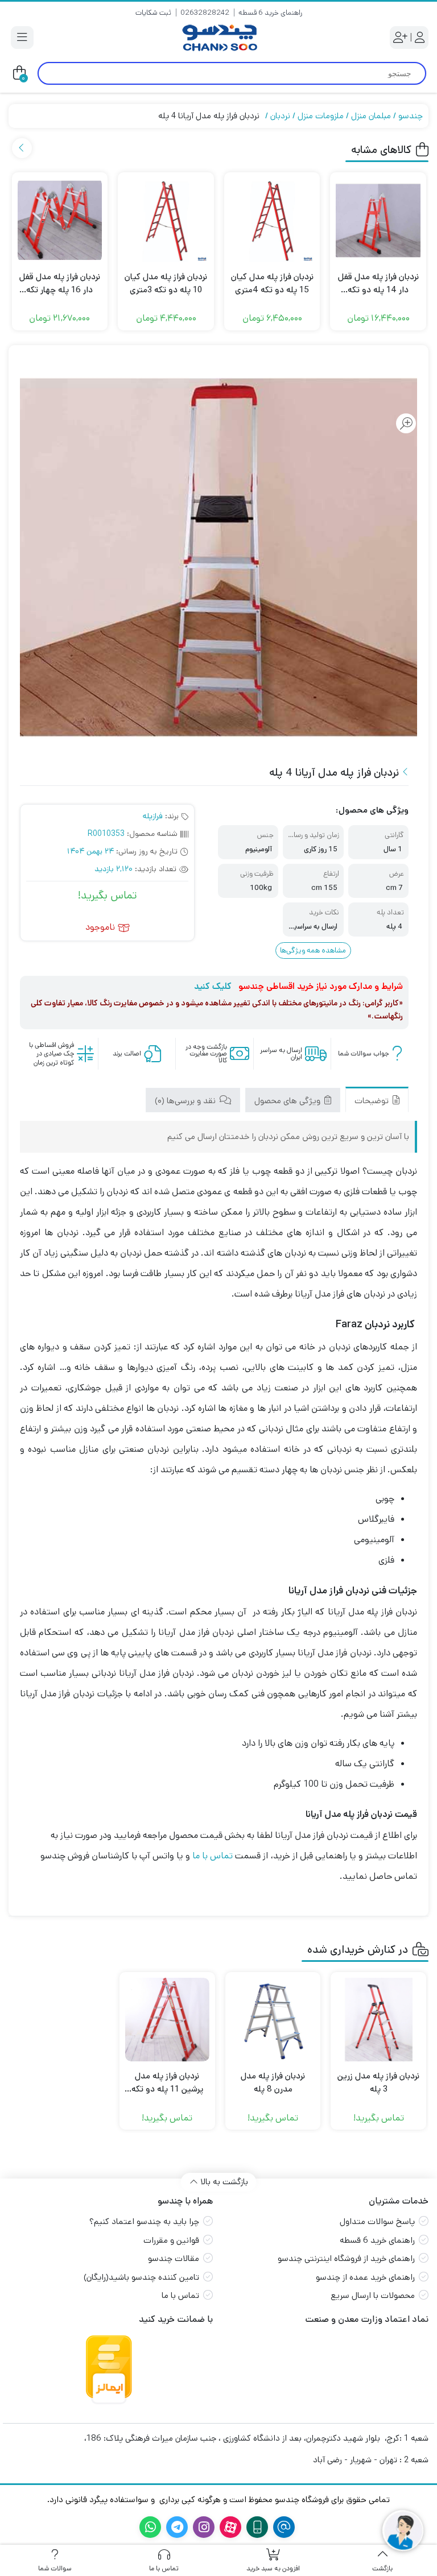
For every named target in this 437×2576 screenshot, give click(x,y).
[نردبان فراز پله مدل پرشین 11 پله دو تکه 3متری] (167, 2020)
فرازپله (153, 816)
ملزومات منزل (321, 116)
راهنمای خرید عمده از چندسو (365, 2277)
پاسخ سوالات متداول (377, 2221)
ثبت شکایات (153, 13)
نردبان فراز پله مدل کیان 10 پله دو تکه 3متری (166, 283)
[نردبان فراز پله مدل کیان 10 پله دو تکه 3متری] (166, 220)
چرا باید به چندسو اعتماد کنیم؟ (144, 2221)
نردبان (280, 116)
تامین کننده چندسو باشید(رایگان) (141, 2277)
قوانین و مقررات (171, 2240)
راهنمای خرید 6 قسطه (270, 13)
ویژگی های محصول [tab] (288, 1101)
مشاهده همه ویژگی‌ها (313, 951)
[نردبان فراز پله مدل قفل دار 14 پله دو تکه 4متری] (378, 220)
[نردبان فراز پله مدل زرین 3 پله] (378, 2020)
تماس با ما (213, 1856)
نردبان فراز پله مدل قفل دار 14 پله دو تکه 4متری (378, 283)
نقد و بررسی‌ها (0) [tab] (186, 1101)
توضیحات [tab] (373, 1101)
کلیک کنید (213, 986)
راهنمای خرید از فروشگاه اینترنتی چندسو (346, 2258)
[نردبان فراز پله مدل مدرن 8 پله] (273, 2020)
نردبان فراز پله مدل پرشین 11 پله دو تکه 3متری (167, 2083)
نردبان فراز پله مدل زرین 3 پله (378, 2082)
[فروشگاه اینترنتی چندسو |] (218, 38)
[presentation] (22, 148)
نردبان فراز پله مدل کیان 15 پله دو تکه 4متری (272, 283)
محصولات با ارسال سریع (373, 2295)
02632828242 (205, 13)
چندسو (411, 116)
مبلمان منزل (371, 116)
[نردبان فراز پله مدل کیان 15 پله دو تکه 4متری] (272, 220)
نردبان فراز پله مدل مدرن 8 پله (273, 2082)
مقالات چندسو (174, 2258)
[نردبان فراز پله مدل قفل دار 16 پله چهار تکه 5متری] (60, 220)
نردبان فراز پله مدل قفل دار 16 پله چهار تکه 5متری (60, 283)
